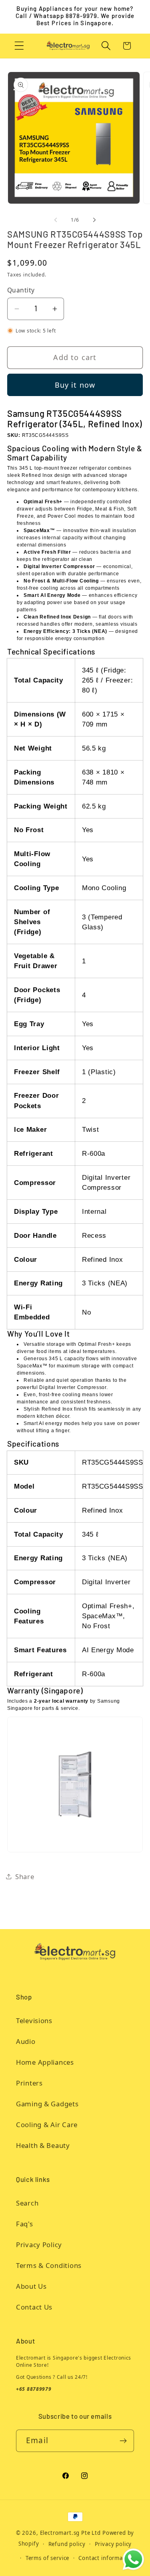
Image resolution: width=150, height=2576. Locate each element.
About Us (31, 2286)
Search (27, 2203)
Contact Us (34, 2307)
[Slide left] (56, 220)
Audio (26, 2041)
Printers (29, 2083)
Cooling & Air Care (47, 2125)
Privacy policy (113, 2544)
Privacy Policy (39, 2245)
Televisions (34, 2021)
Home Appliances (45, 2062)
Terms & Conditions (49, 2265)
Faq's (25, 2224)
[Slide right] (94, 220)
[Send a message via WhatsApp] (133, 2559)
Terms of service (47, 2558)
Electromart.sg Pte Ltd (70, 2533)
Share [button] (25, 1876)
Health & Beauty (43, 2145)
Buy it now (75, 385)
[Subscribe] (123, 2441)
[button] (19, 46)
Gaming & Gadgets (47, 2104)
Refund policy (67, 2544)
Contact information (106, 2558)
